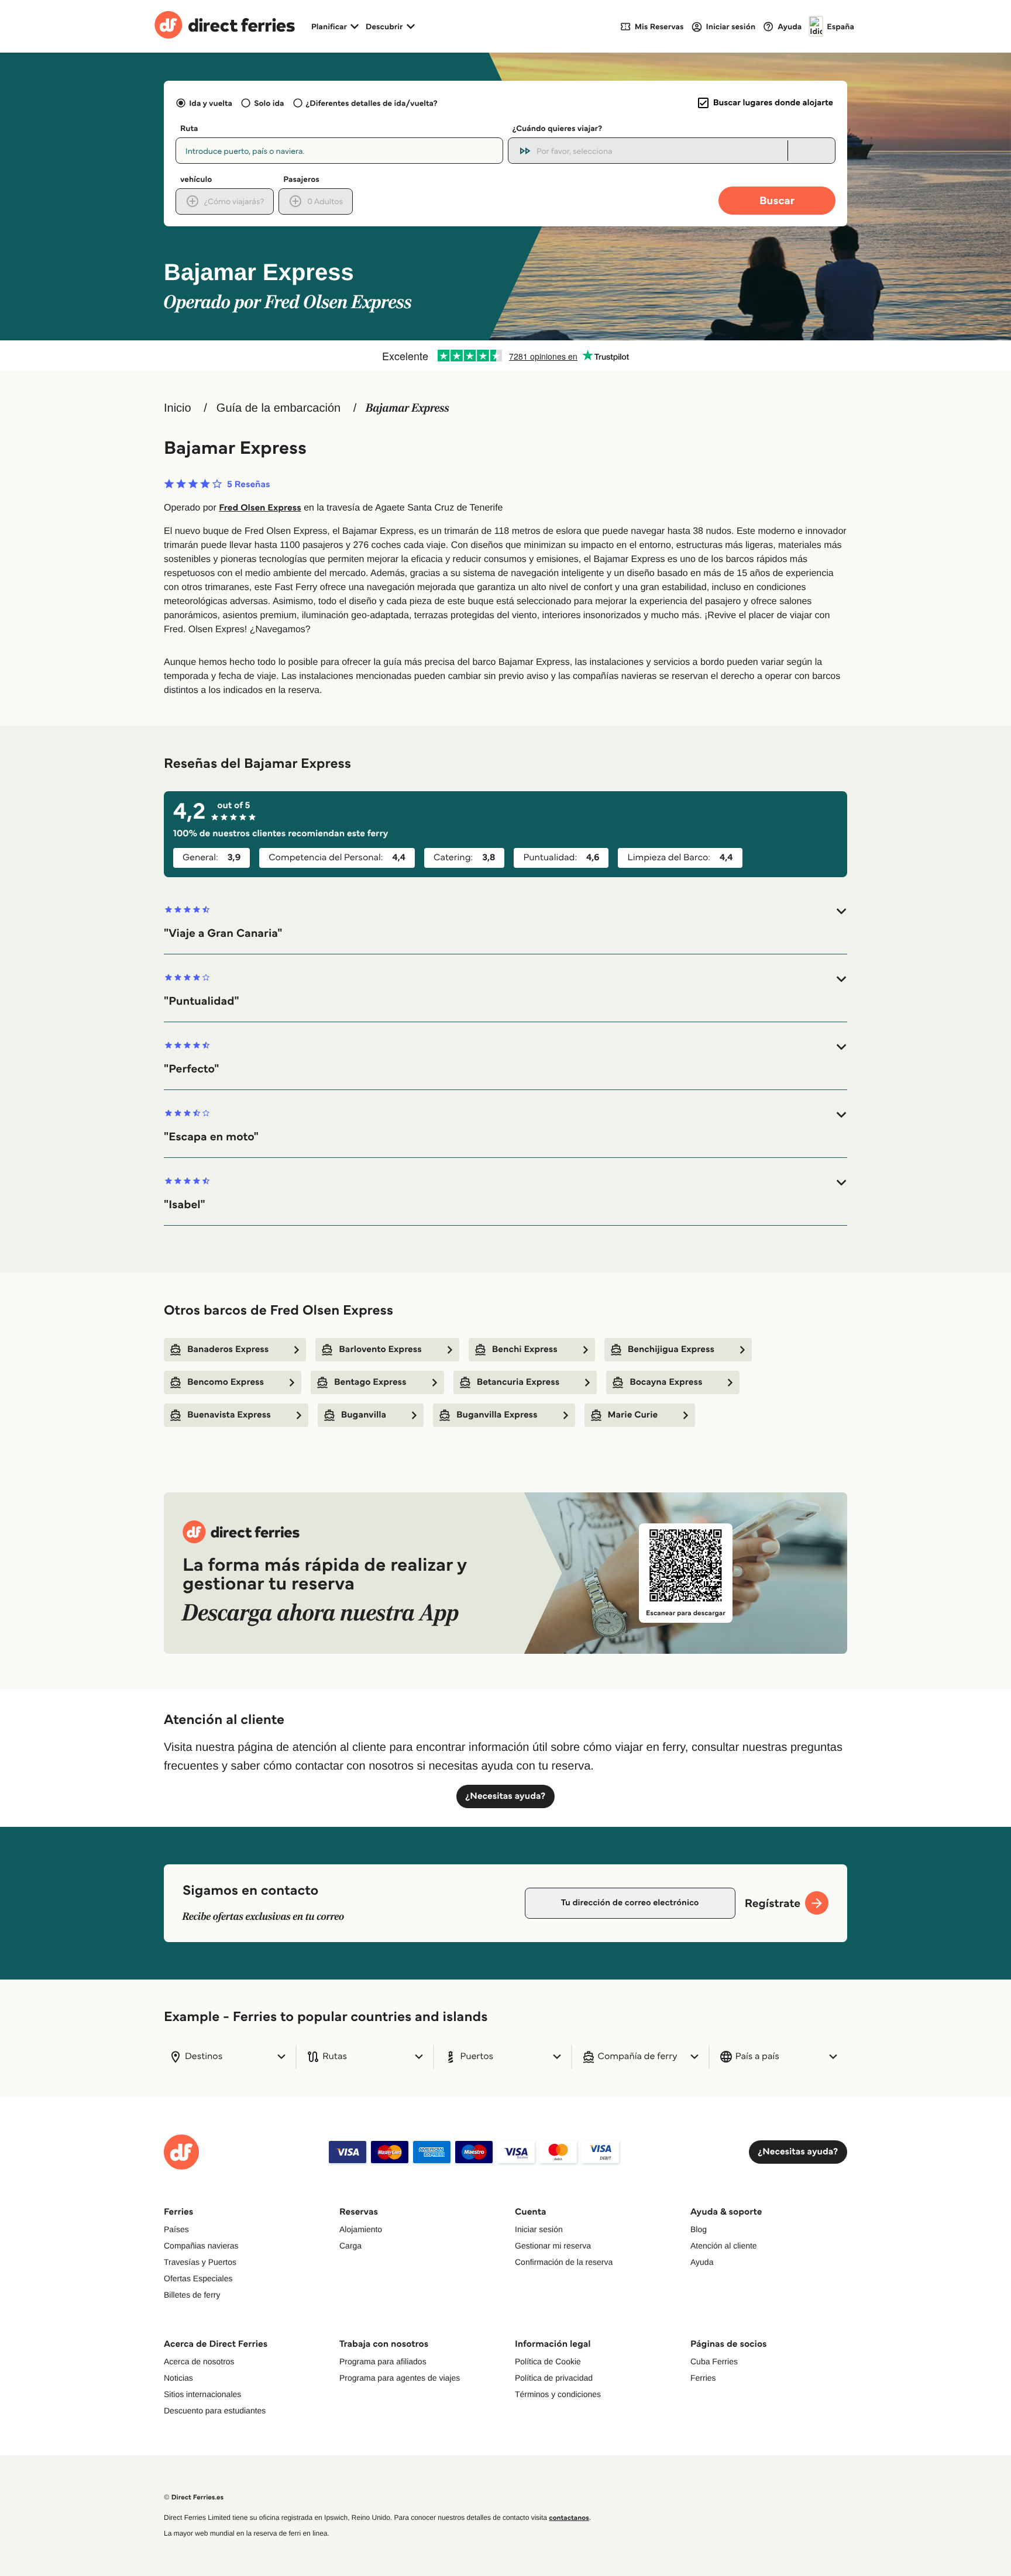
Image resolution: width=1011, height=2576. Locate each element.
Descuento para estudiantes (215, 2411)
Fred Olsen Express (260, 508)
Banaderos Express (228, 1349)
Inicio (178, 408)
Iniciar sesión (539, 2229)
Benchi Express (525, 1349)
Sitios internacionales (202, 2394)
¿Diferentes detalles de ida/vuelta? (372, 103)
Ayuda (702, 2262)
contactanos (569, 2518)
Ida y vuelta (211, 103)
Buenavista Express (229, 1415)
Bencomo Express (226, 1382)
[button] (505, 923)
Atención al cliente (724, 2246)
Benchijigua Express (671, 1349)
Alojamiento (361, 2229)
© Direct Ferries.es (194, 2497)
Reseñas (249, 485)
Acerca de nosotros (199, 2361)
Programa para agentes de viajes (400, 2378)
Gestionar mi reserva (553, 2246)
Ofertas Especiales (198, 2278)
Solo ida (269, 103)
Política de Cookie (548, 2361)
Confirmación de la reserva (564, 2262)
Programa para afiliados (383, 2361)
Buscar (777, 200)
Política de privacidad (554, 2378)
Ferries (703, 2378)
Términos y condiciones (558, 2394)
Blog (699, 2229)
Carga (350, 2246)
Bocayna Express (666, 1382)
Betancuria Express (518, 1382)
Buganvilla (364, 1415)
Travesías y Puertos (200, 2262)
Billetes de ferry (192, 2295)
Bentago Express (370, 1382)
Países (176, 2229)
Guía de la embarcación (278, 408)
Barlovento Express (380, 1349)
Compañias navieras (201, 2246)
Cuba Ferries (714, 2361)
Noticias (178, 2378)
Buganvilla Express (497, 1415)
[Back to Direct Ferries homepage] (225, 26)
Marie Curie (633, 1415)
